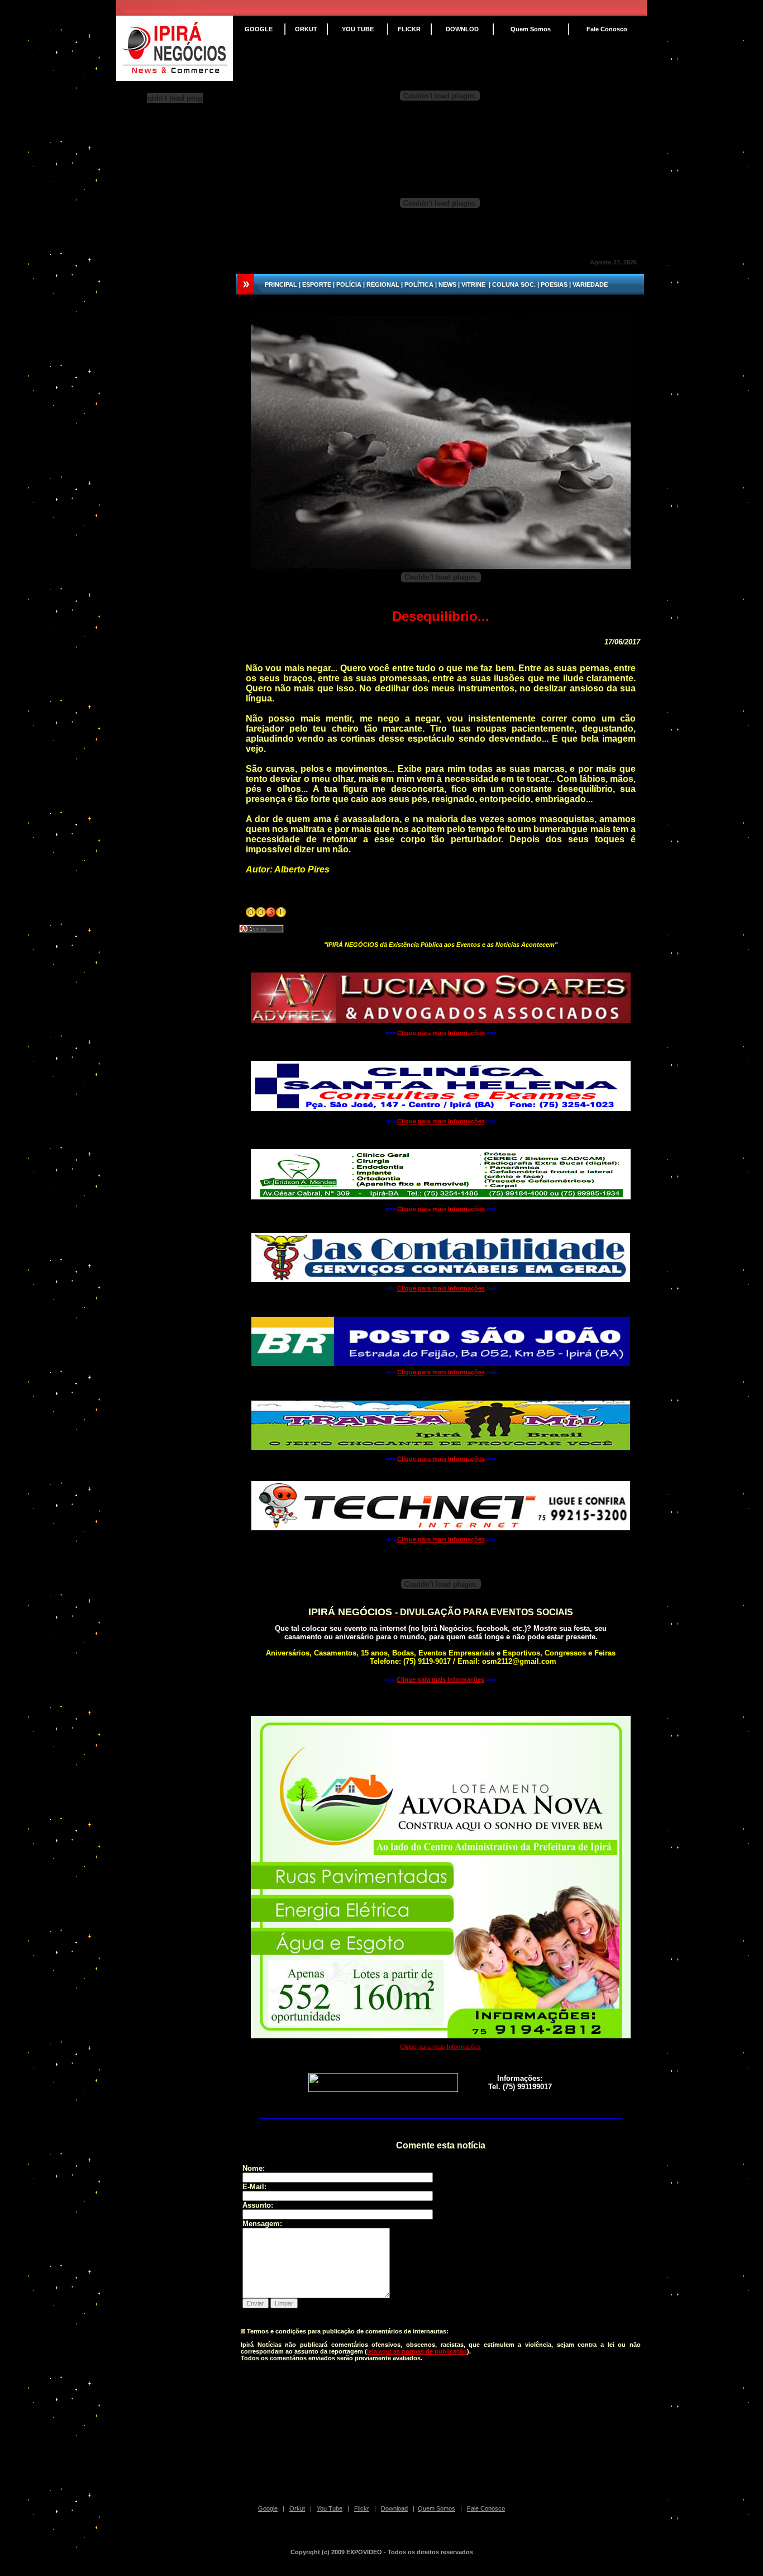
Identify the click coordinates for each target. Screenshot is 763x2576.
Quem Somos (437, 2508)
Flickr (362, 2508)
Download (394, 2508)
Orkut (297, 2508)
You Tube (330, 2508)
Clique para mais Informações (441, 1033)
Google (268, 2508)
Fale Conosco (486, 2508)
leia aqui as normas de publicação (417, 2351)
